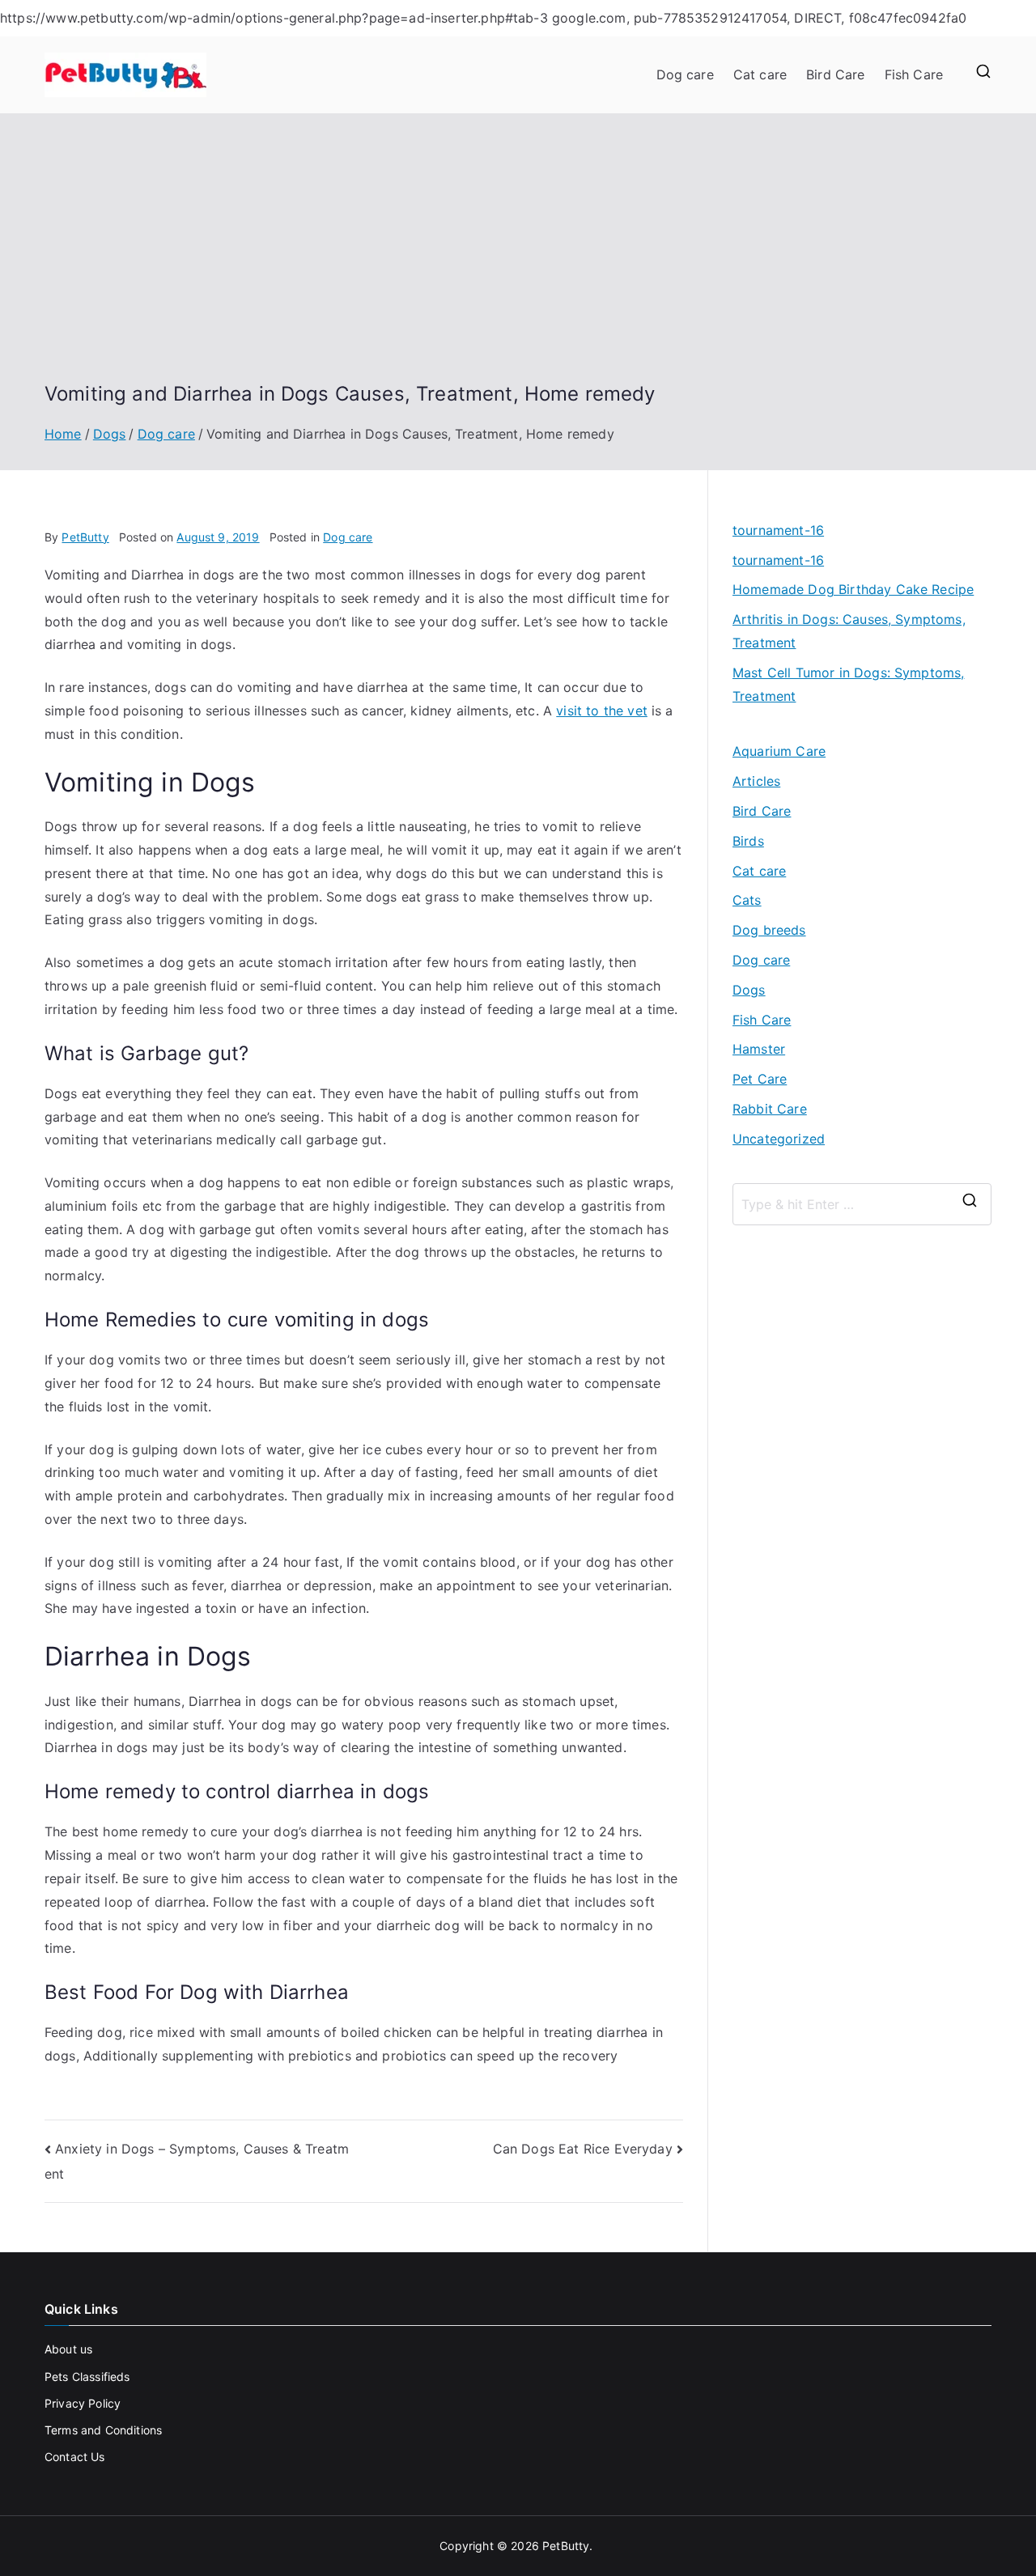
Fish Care (914, 74)
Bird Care (835, 74)
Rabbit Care (770, 1109)
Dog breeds (769, 930)
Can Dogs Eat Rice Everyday (583, 2149)
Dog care (685, 74)
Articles (756, 781)
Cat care (760, 74)
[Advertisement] (518, 260)
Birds (748, 841)
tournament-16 (778, 530)
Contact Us (75, 2457)
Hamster (759, 1049)
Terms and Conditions (103, 2430)
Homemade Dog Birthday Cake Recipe (853, 589)
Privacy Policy (83, 2403)
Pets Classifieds (87, 2377)
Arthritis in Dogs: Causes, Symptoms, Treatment (849, 631)
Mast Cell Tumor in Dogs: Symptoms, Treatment (848, 684)
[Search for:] (862, 1204)
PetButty (85, 537)
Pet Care (760, 1079)
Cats (747, 900)
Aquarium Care (779, 751)
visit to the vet (602, 711)
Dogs (749, 990)
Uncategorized (779, 1139)
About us (68, 2349)
